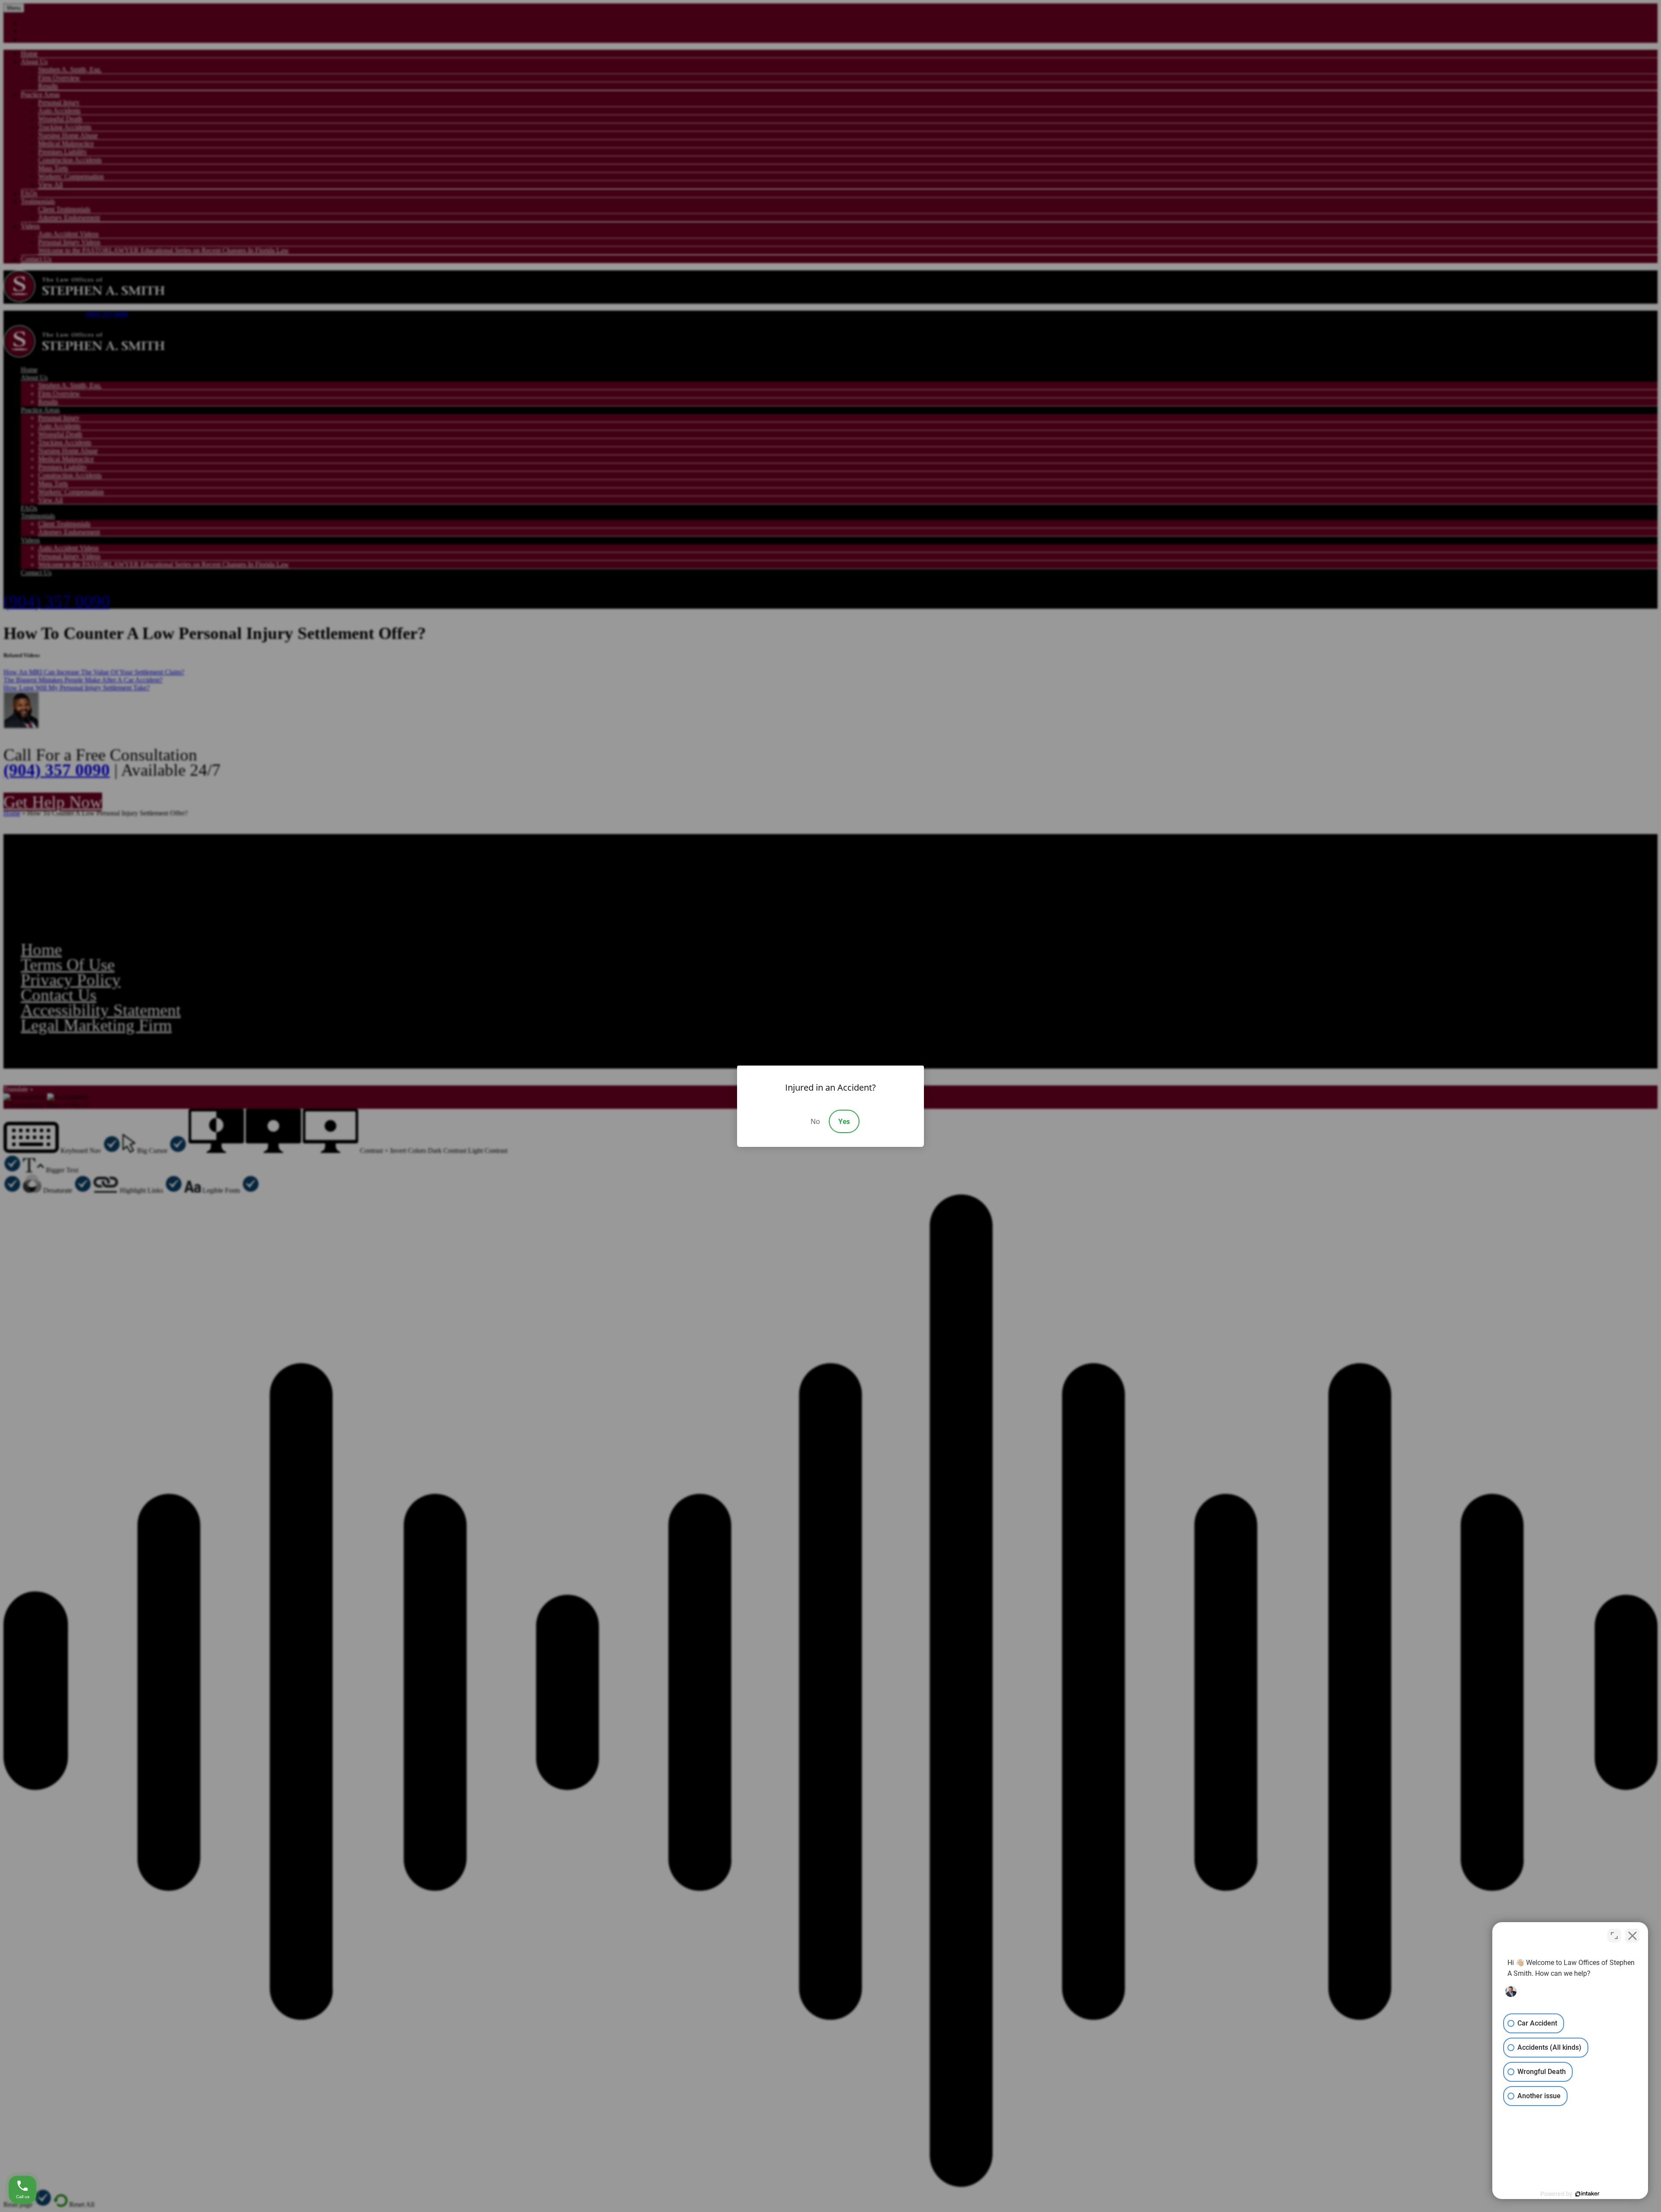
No (815, 1121)
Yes (844, 1121)
